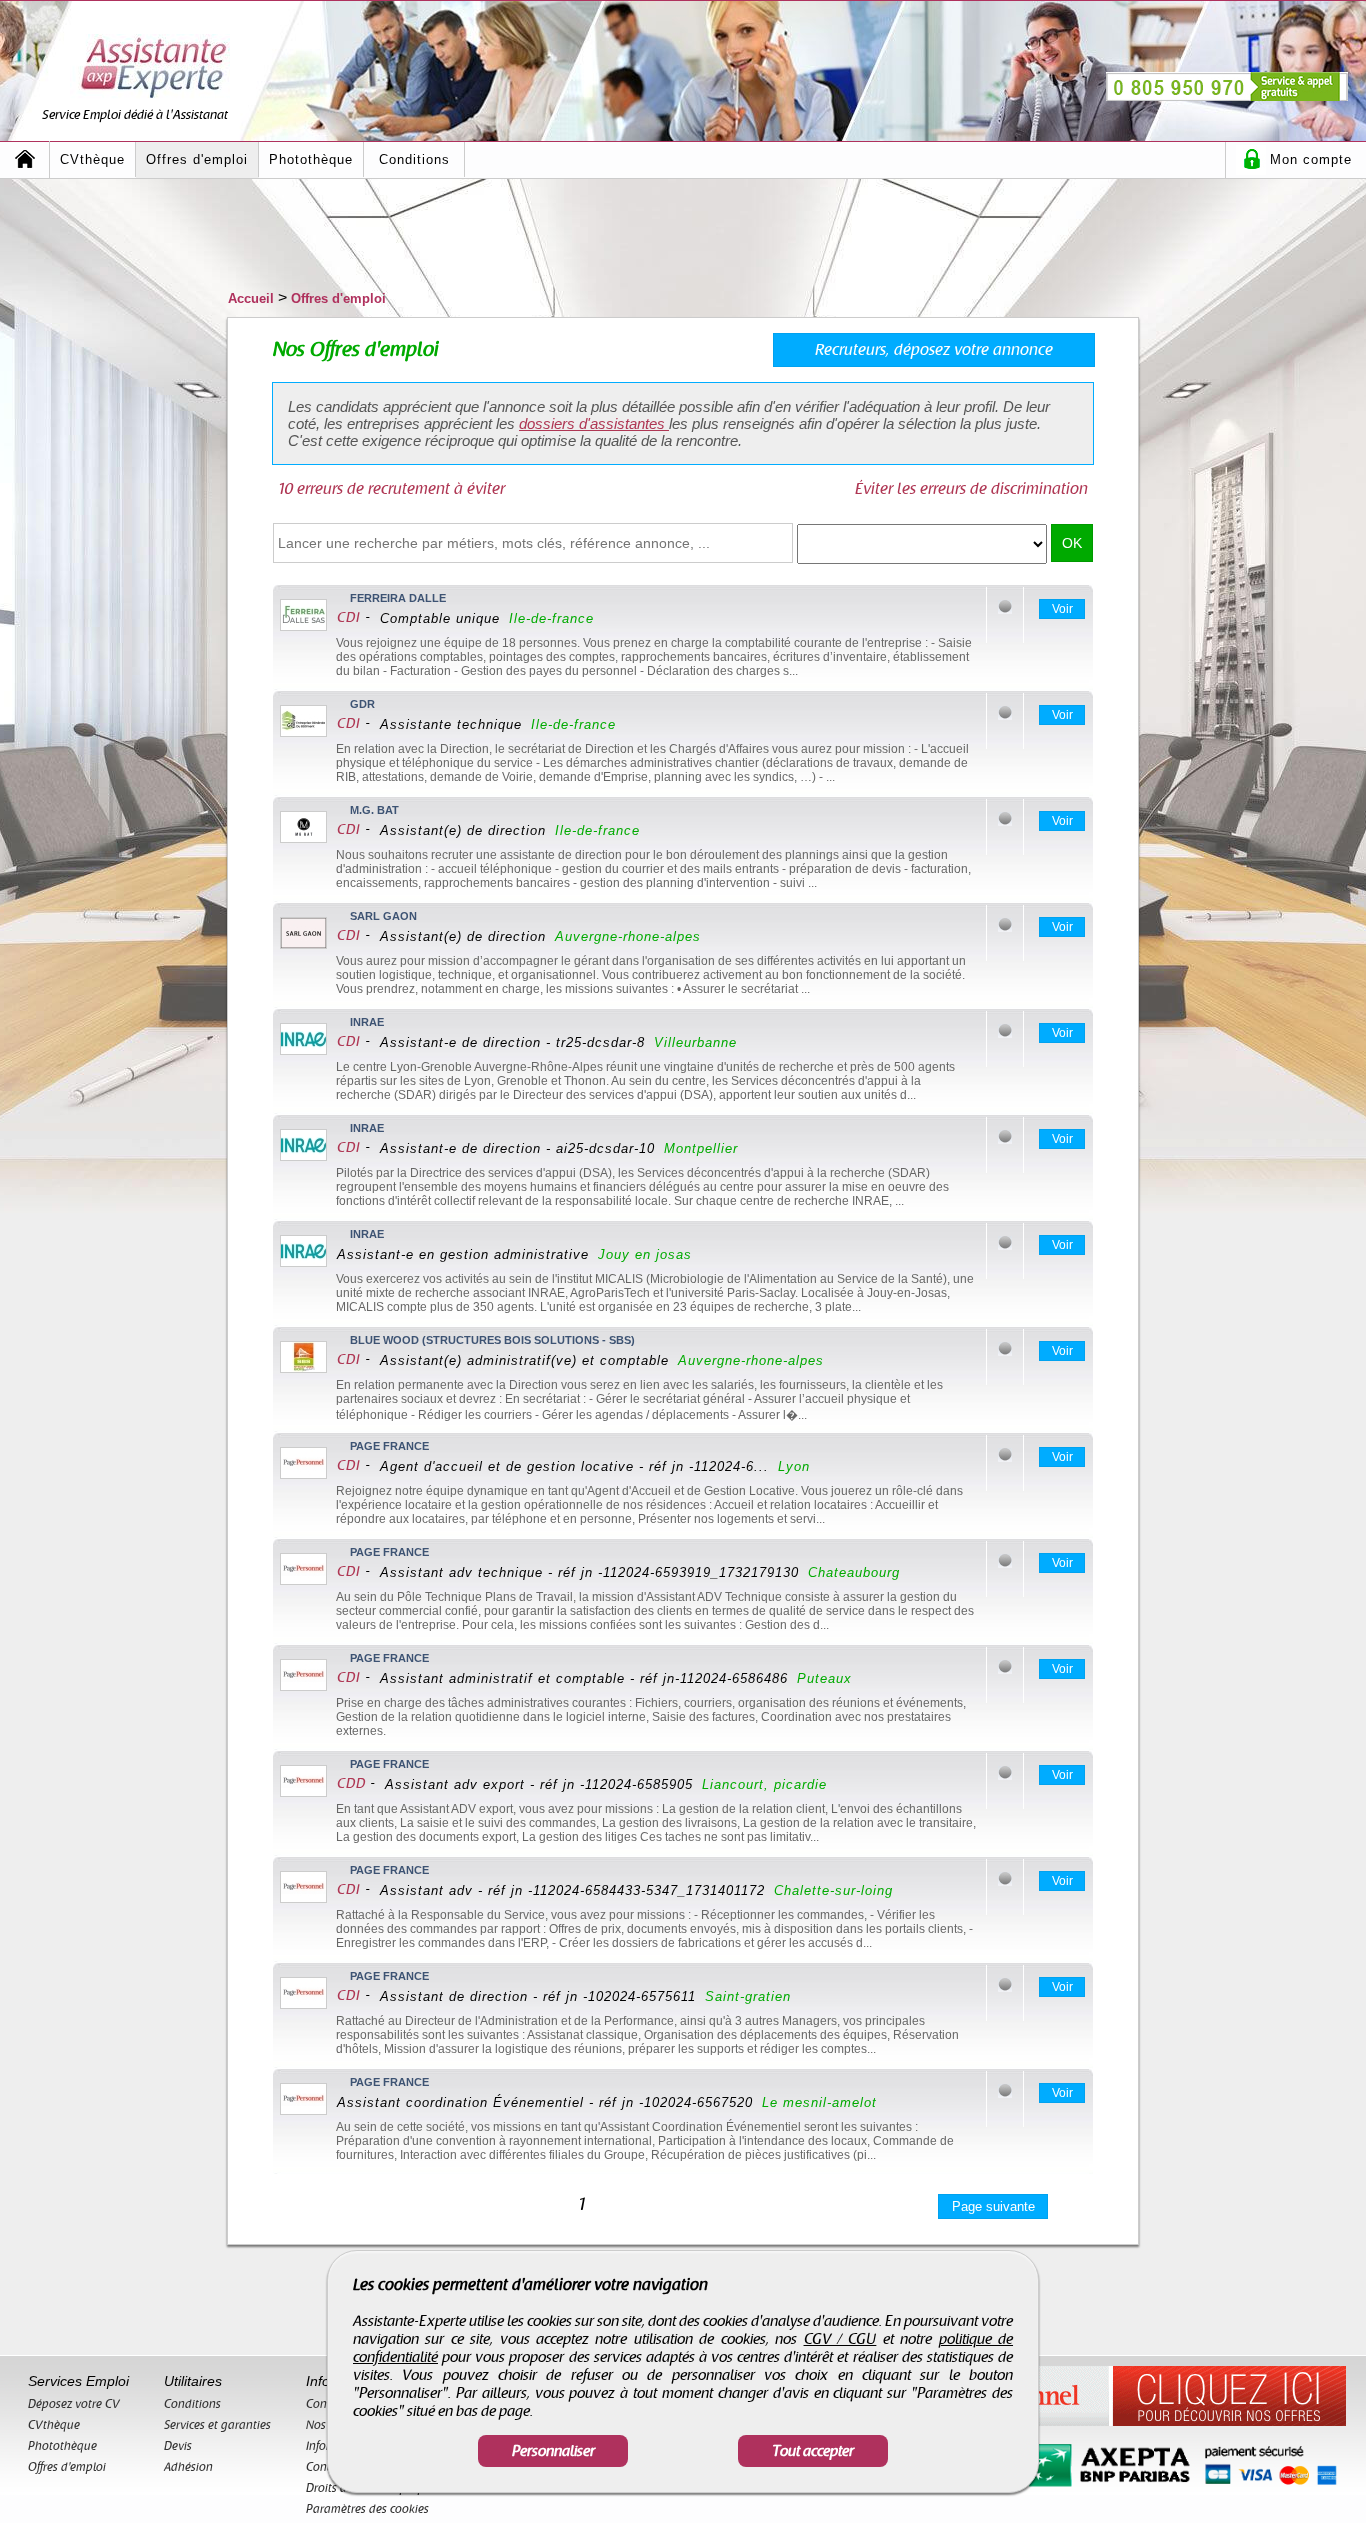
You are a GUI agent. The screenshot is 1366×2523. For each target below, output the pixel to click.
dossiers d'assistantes (594, 423)
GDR (362, 704)
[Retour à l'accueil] (25, 159)
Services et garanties (217, 2425)
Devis (178, 2446)
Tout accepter (813, 2451)
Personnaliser (553, 2451)
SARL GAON (383, 916)
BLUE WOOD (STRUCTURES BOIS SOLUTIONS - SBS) (492, 1340)
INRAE (367, 1022)
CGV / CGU (840, 2339)
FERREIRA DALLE (398, 598)
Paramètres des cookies (367, 2509)
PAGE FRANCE (389, 1446)
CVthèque (92, 159)
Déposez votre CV (74, 2404)
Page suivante (993, 2206)
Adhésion (188, 2467)
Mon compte (1311, 159)
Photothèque (311, 159)
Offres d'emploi (197, 159)
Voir (1062, 609)
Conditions (414, 159)
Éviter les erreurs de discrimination (971, 489)
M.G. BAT (374, 810)
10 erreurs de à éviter (391, 489)
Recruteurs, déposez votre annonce (934, 350)
